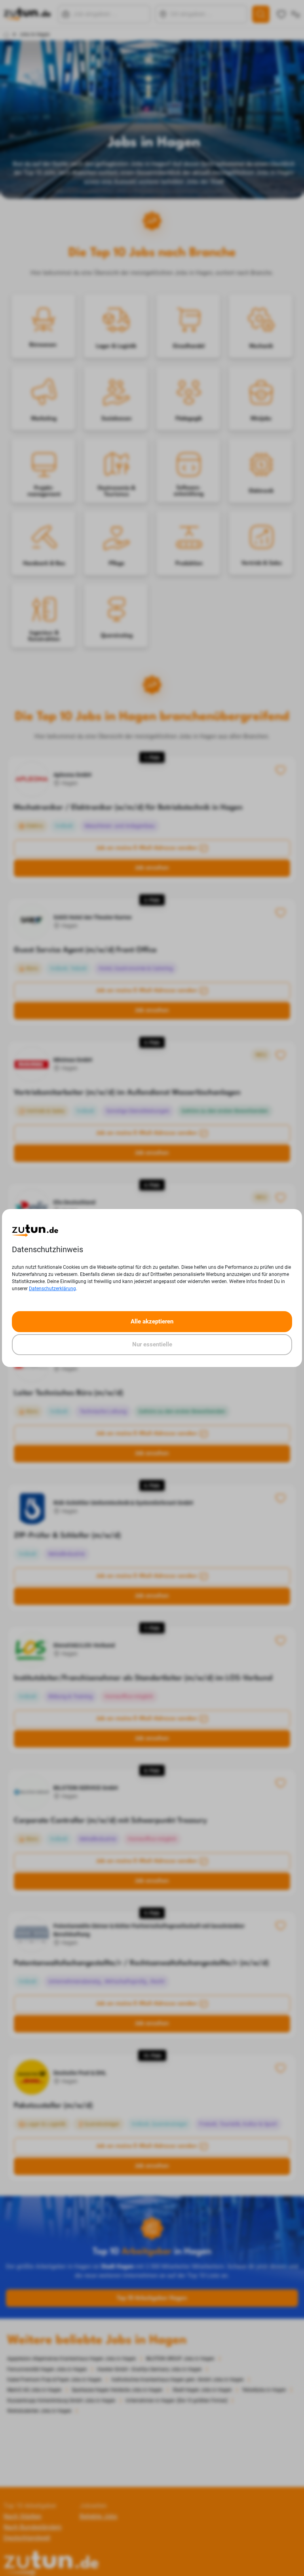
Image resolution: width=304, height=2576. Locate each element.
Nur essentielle (152, 1344)
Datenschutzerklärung (52, 1289)
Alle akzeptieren (152, 1321)
